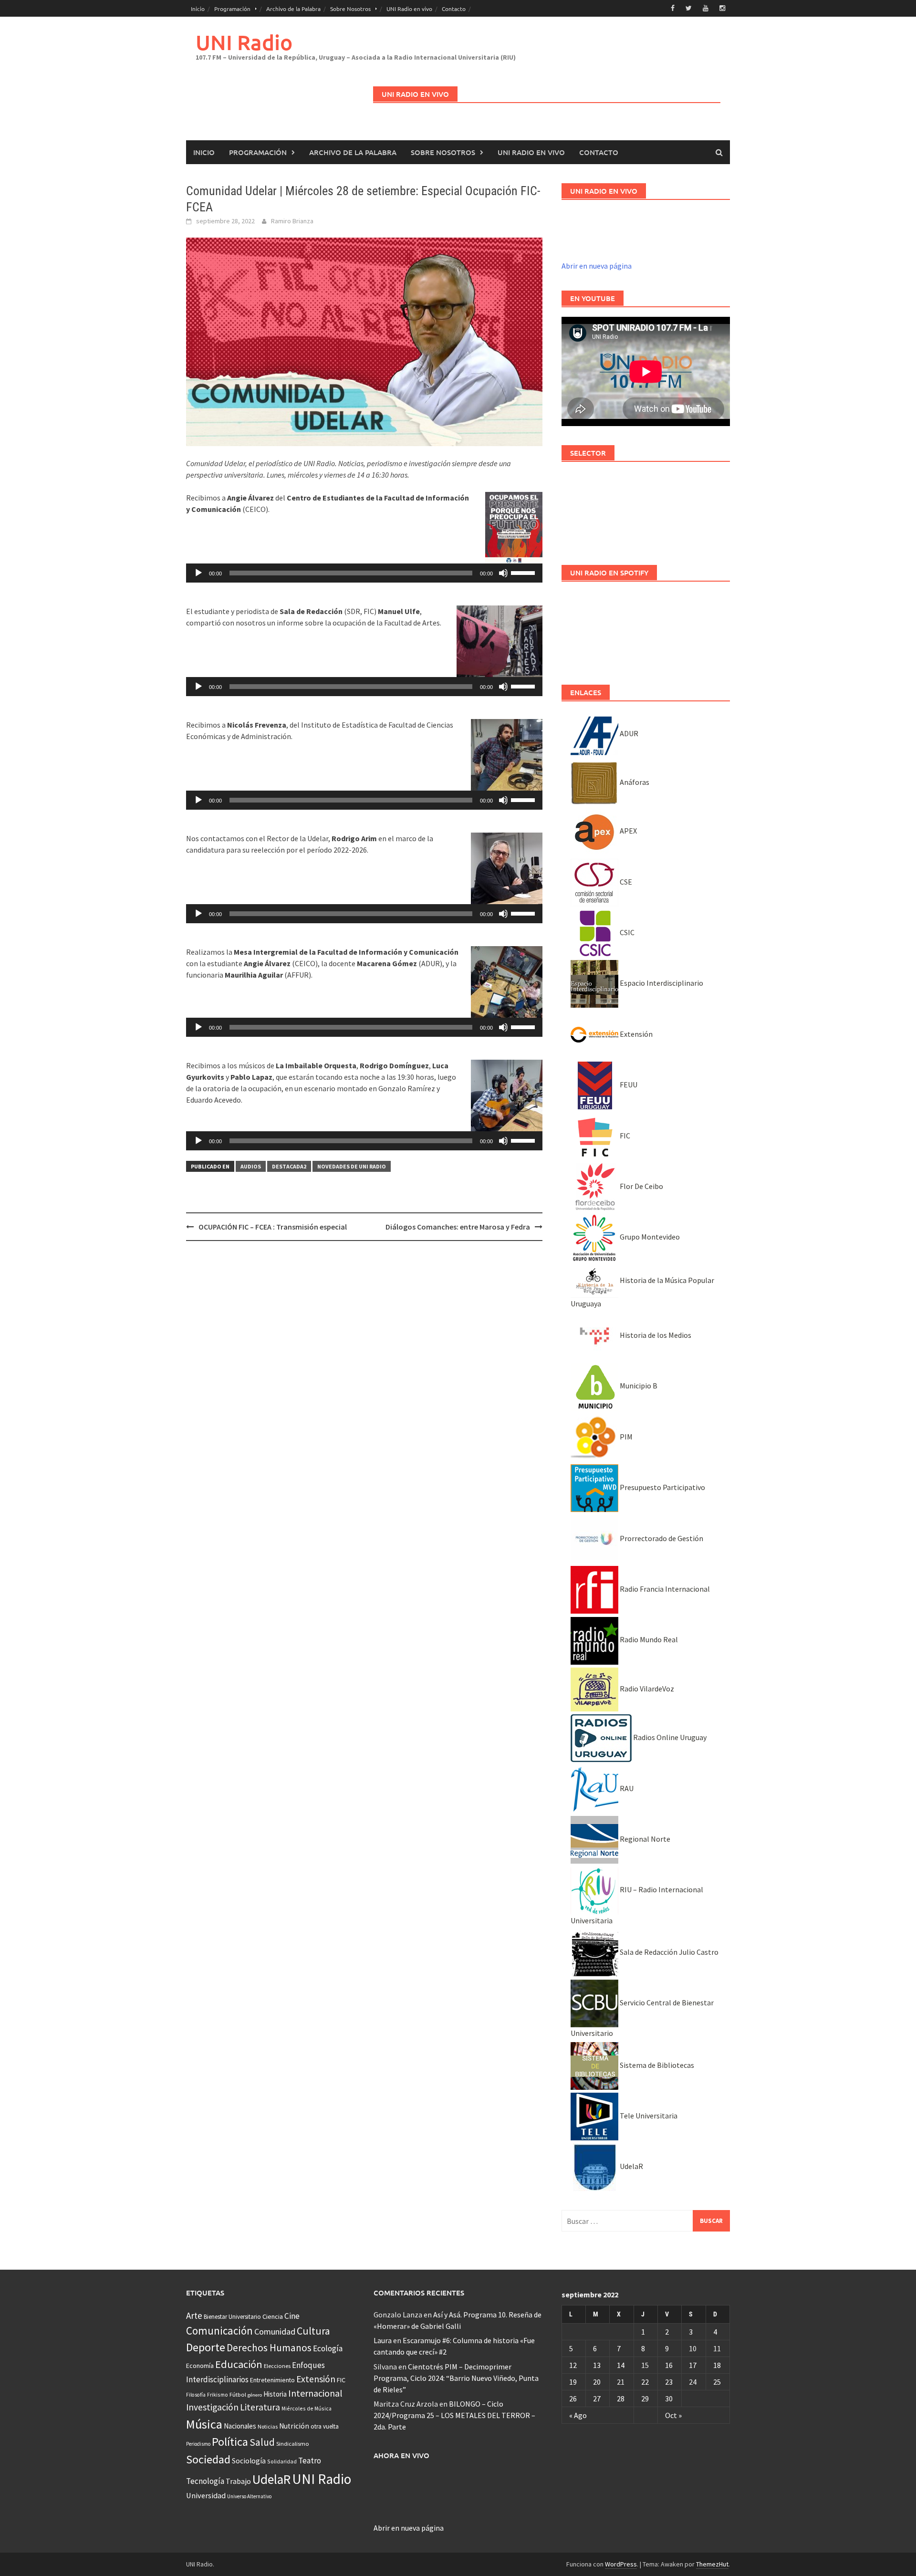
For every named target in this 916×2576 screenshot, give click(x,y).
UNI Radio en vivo (409, 9)
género (255, 2395)
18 (717, 2365)
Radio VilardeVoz (646, 1689)
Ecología (328, 2348)
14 (621, 2365)
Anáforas (634, 782)
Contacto (454, 9)
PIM (625, 1437)
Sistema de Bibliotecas (656, 2065)
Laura (383, 2340)
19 (573, 2382)
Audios (251, 1166)
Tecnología (205, 2481)
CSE (625, 882)
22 (645, 2382)
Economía (200, 2366)
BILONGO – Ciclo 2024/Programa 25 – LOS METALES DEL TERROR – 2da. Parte (454, 2415)
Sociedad (208, 2459)
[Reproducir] (198, 573)
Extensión (635, 1034)
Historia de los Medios (655, 1335)
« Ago (578, 2415)
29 (645, 2399)
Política (230, 2442)
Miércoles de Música (307, 2408)
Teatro (310, 2461)
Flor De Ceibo (641, 1186)
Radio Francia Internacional (664, 1589)
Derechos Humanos (269, 2348)
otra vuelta (325, 2426)
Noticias (268, 2426)
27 (597, 2399)
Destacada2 (289, 1166)
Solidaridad (282, 2461)
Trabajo (238, 2481)
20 (597, 2382)
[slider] (524, 572)
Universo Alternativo (249, 2496)
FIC (624, 1136)
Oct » (673, 2415)
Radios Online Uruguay (669, 1737)
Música (204, 2424)
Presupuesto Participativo (662, 1487)
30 (669, 2399)
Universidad (206, 2495)
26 (573, 2399)
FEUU (628, 1085)
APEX (628, 831)
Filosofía (196, 2395)
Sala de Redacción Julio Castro (668, 1952)
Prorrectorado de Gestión (661, 1538)
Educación (239, 2364)
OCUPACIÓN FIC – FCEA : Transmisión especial (273, 1227)
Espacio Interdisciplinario (661, 983)
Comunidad (275, 2331)
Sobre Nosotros (350, 9)
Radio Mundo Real (648, 1639)
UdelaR (631, 2166)
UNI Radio (244, 42)
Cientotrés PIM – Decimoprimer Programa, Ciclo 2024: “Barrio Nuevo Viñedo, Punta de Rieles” (456, 2378)
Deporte (206, 2347)
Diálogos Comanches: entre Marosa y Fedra (458, 1227)
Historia (275, 2394)
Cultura (313, 2331)
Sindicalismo (293, 2444)
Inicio (198, 9)
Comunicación (219, 2331)
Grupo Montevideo (649, 1237)
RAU (626, 1788)
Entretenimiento (272, 2380)
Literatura (260, 2407)
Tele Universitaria (648, 2116)
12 (573, 2365)
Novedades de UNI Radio (352, 1166)
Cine (292, 2316)
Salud (262, 2442)
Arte (194, 2315)
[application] (364, 573)
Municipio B (638, 1386)
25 (717, 2382)
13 (597, 2365)
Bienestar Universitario (232, 2317)
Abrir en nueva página (597, 266)
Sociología (249, 2461)
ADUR (628, 733)
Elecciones (277, 2366)
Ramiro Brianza (292, 221)
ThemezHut (712, 2564)
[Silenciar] (503, 573)
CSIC (626, 932)
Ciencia (273, 2316)
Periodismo (198, 2444)
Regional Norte (644, 1839)
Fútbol (238, 2394)
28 (621, 2399)
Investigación (212, 2407)
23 (669, 2382)
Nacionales (240, 2426)
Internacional (315, 2393)
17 (693, 2365)
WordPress (621, 2564)
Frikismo (218, 2394)
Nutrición (294, 2426)
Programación (232, 9)
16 (669, 2365)
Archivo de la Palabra (293, 9)
